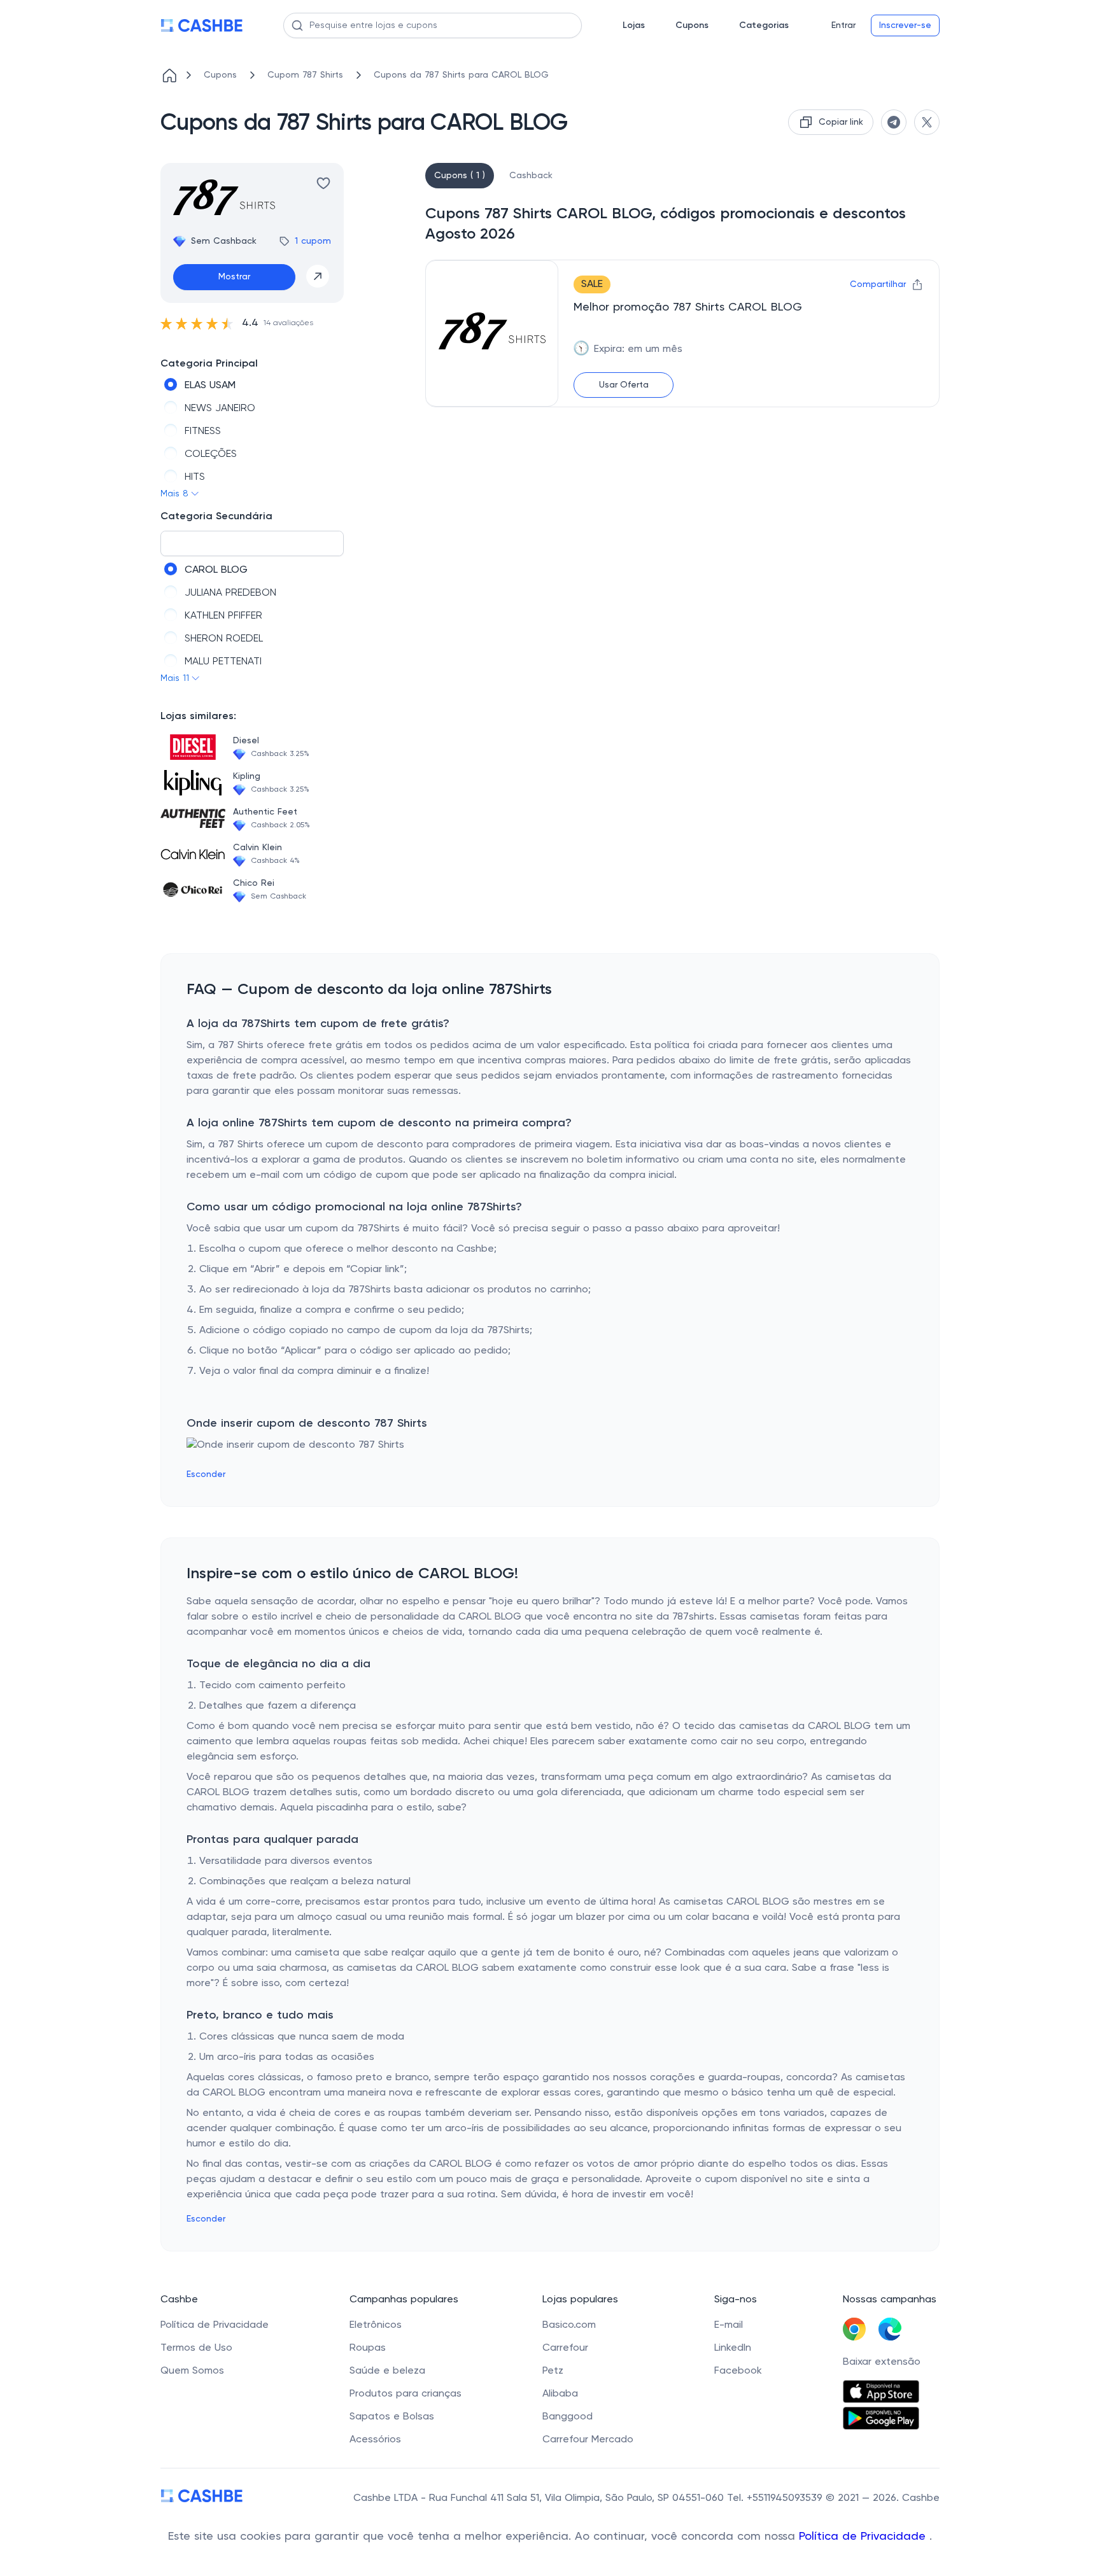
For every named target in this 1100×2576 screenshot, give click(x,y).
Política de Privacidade (864, 2537)
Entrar (843, 25)
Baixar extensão (882, 2362)
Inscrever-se (905, 25)
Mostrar (234, 277)
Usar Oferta (624, 385)
